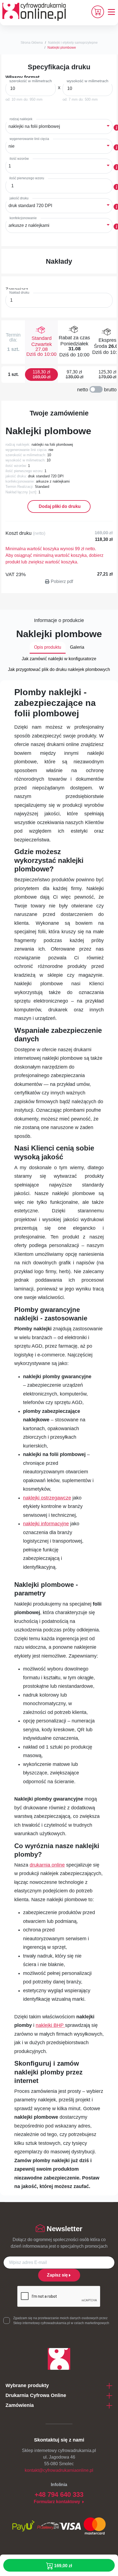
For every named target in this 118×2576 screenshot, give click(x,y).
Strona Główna (32, 43)
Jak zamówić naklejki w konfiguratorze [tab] (59, 659)
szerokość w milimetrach (31, 81)
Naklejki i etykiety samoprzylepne (73, 43)
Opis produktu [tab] (48, 647)
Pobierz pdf (62, 581)
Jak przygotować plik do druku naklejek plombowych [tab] (59, 669)
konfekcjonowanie (23, 218)
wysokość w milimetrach (88, 81)
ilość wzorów (19, 159)
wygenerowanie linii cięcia (29, 139)
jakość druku (19, 198)
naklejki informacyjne (46, 1524)
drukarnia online (47, 1865)
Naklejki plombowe (62, 48)
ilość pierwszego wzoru (27, 178)
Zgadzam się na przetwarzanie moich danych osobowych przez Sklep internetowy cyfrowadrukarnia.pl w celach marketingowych (61, 2321)
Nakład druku (19, 293)
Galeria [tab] (77, 647)
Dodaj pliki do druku (59, 506)
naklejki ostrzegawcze (47, 1498)
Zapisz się (57, 2275)
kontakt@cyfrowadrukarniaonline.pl (59, 2470)
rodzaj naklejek (21, 119)
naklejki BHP (50, 2025)
